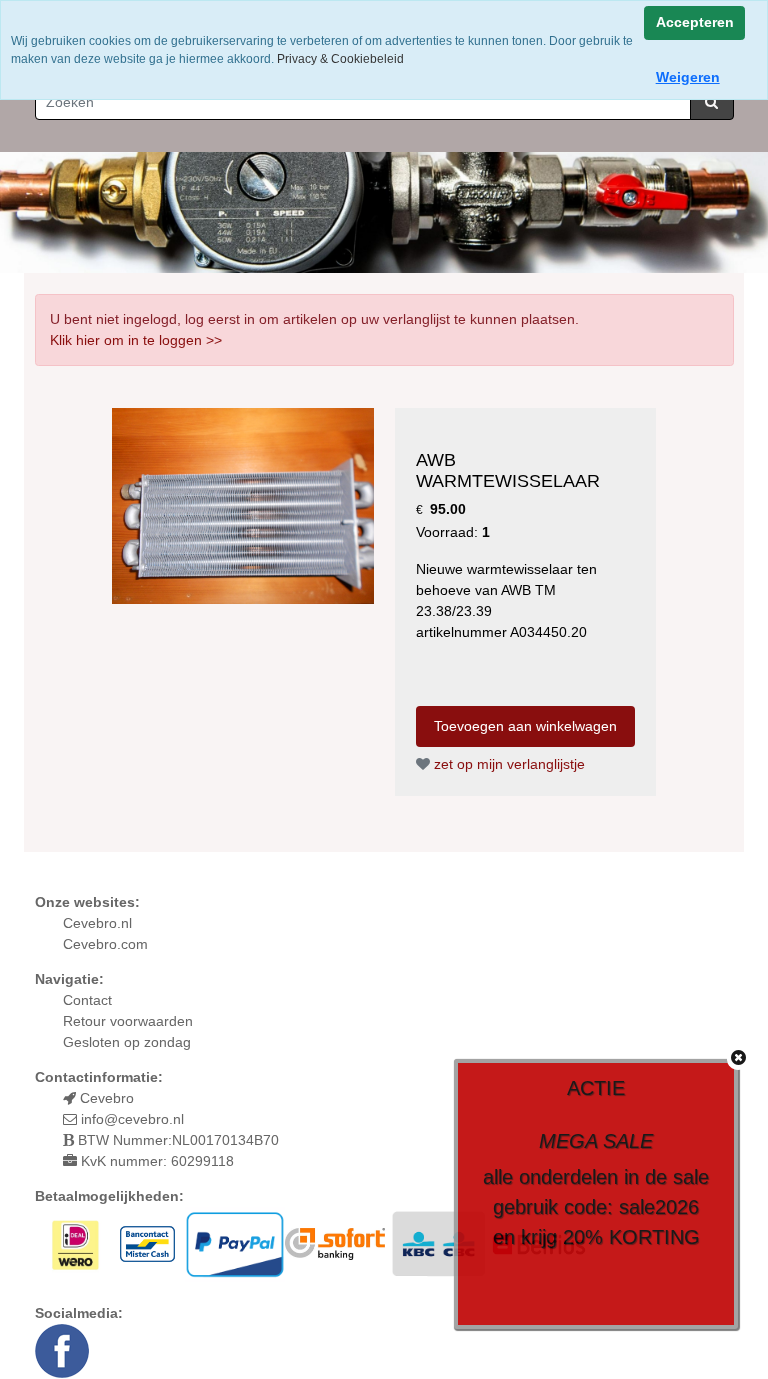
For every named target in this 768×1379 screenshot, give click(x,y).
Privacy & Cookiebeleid (340, 59)
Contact (87, 1000)
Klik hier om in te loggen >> (136, 340)
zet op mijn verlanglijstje (507, 764)
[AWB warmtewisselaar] (243, 505)
